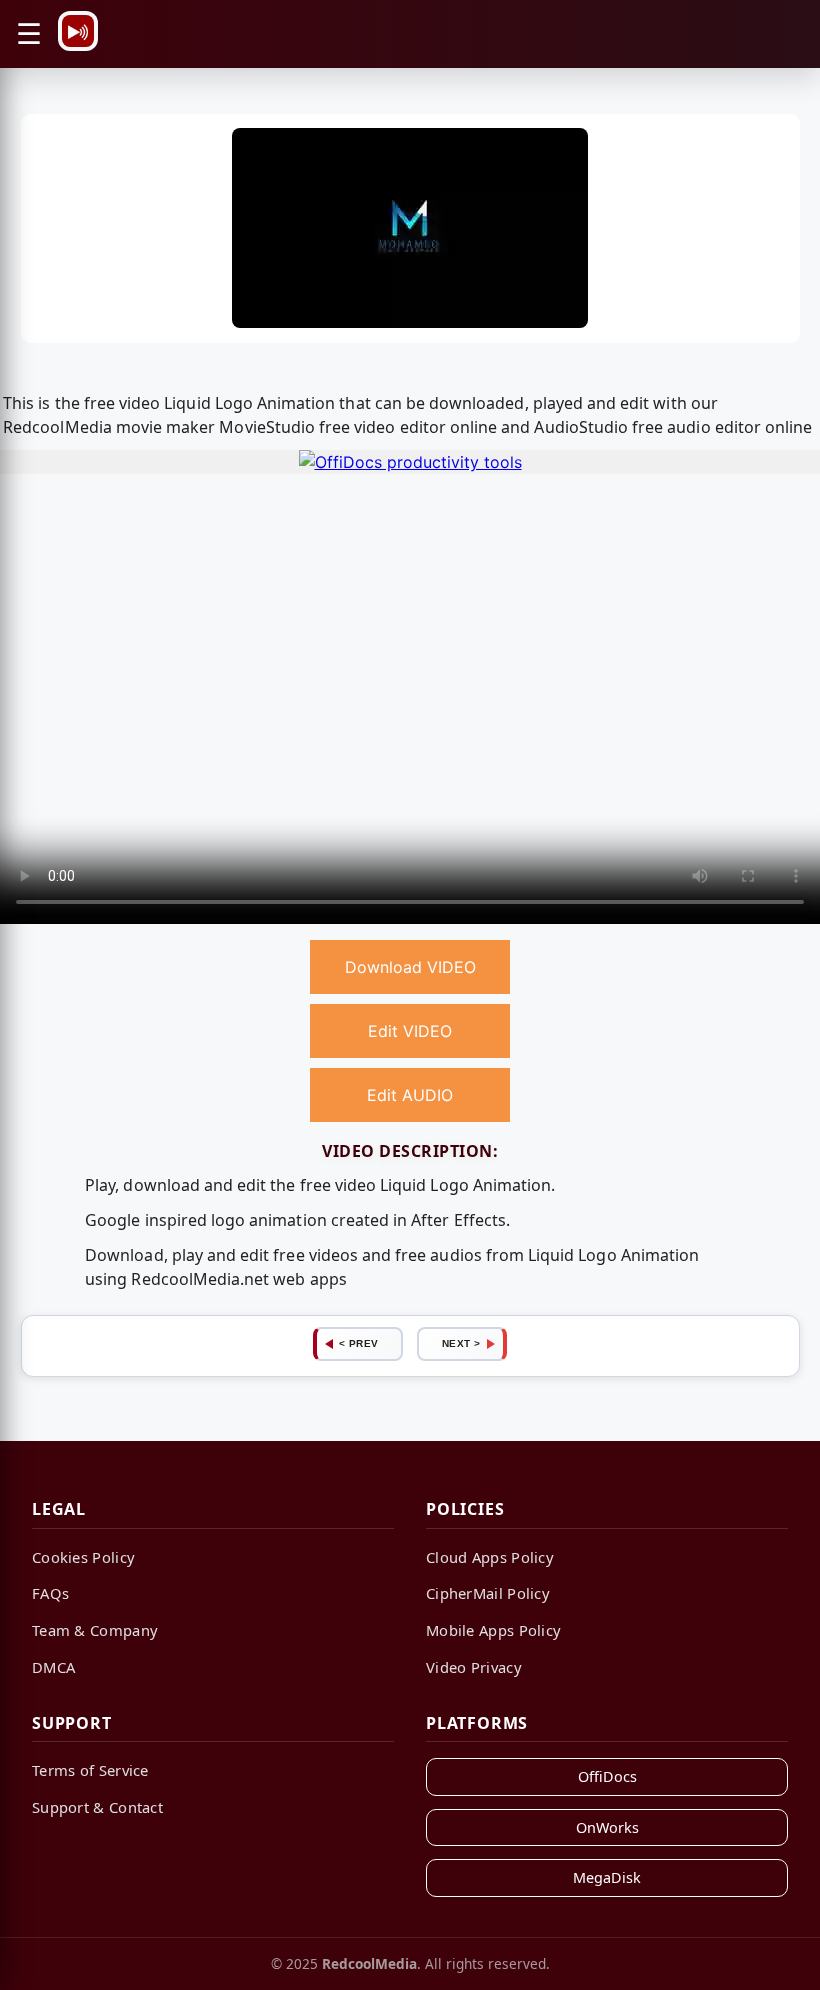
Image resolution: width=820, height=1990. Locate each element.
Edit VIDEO (410, 1031)
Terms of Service (90, 1770)
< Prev (359, 1343)
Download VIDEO (410, 967)
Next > (461, 1343)
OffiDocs (607, 1776)
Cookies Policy (83, 1557)
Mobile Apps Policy (493, 1630)
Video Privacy (474, 1667)
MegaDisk (607, 1877)
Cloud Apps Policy (490, 1557)
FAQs (50, 1593)
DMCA (53, 1667)
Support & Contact (97, 1807)
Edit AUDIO (410, 1095)
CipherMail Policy (488, 1593)
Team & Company (95, 1630)
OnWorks (607, 1827)
